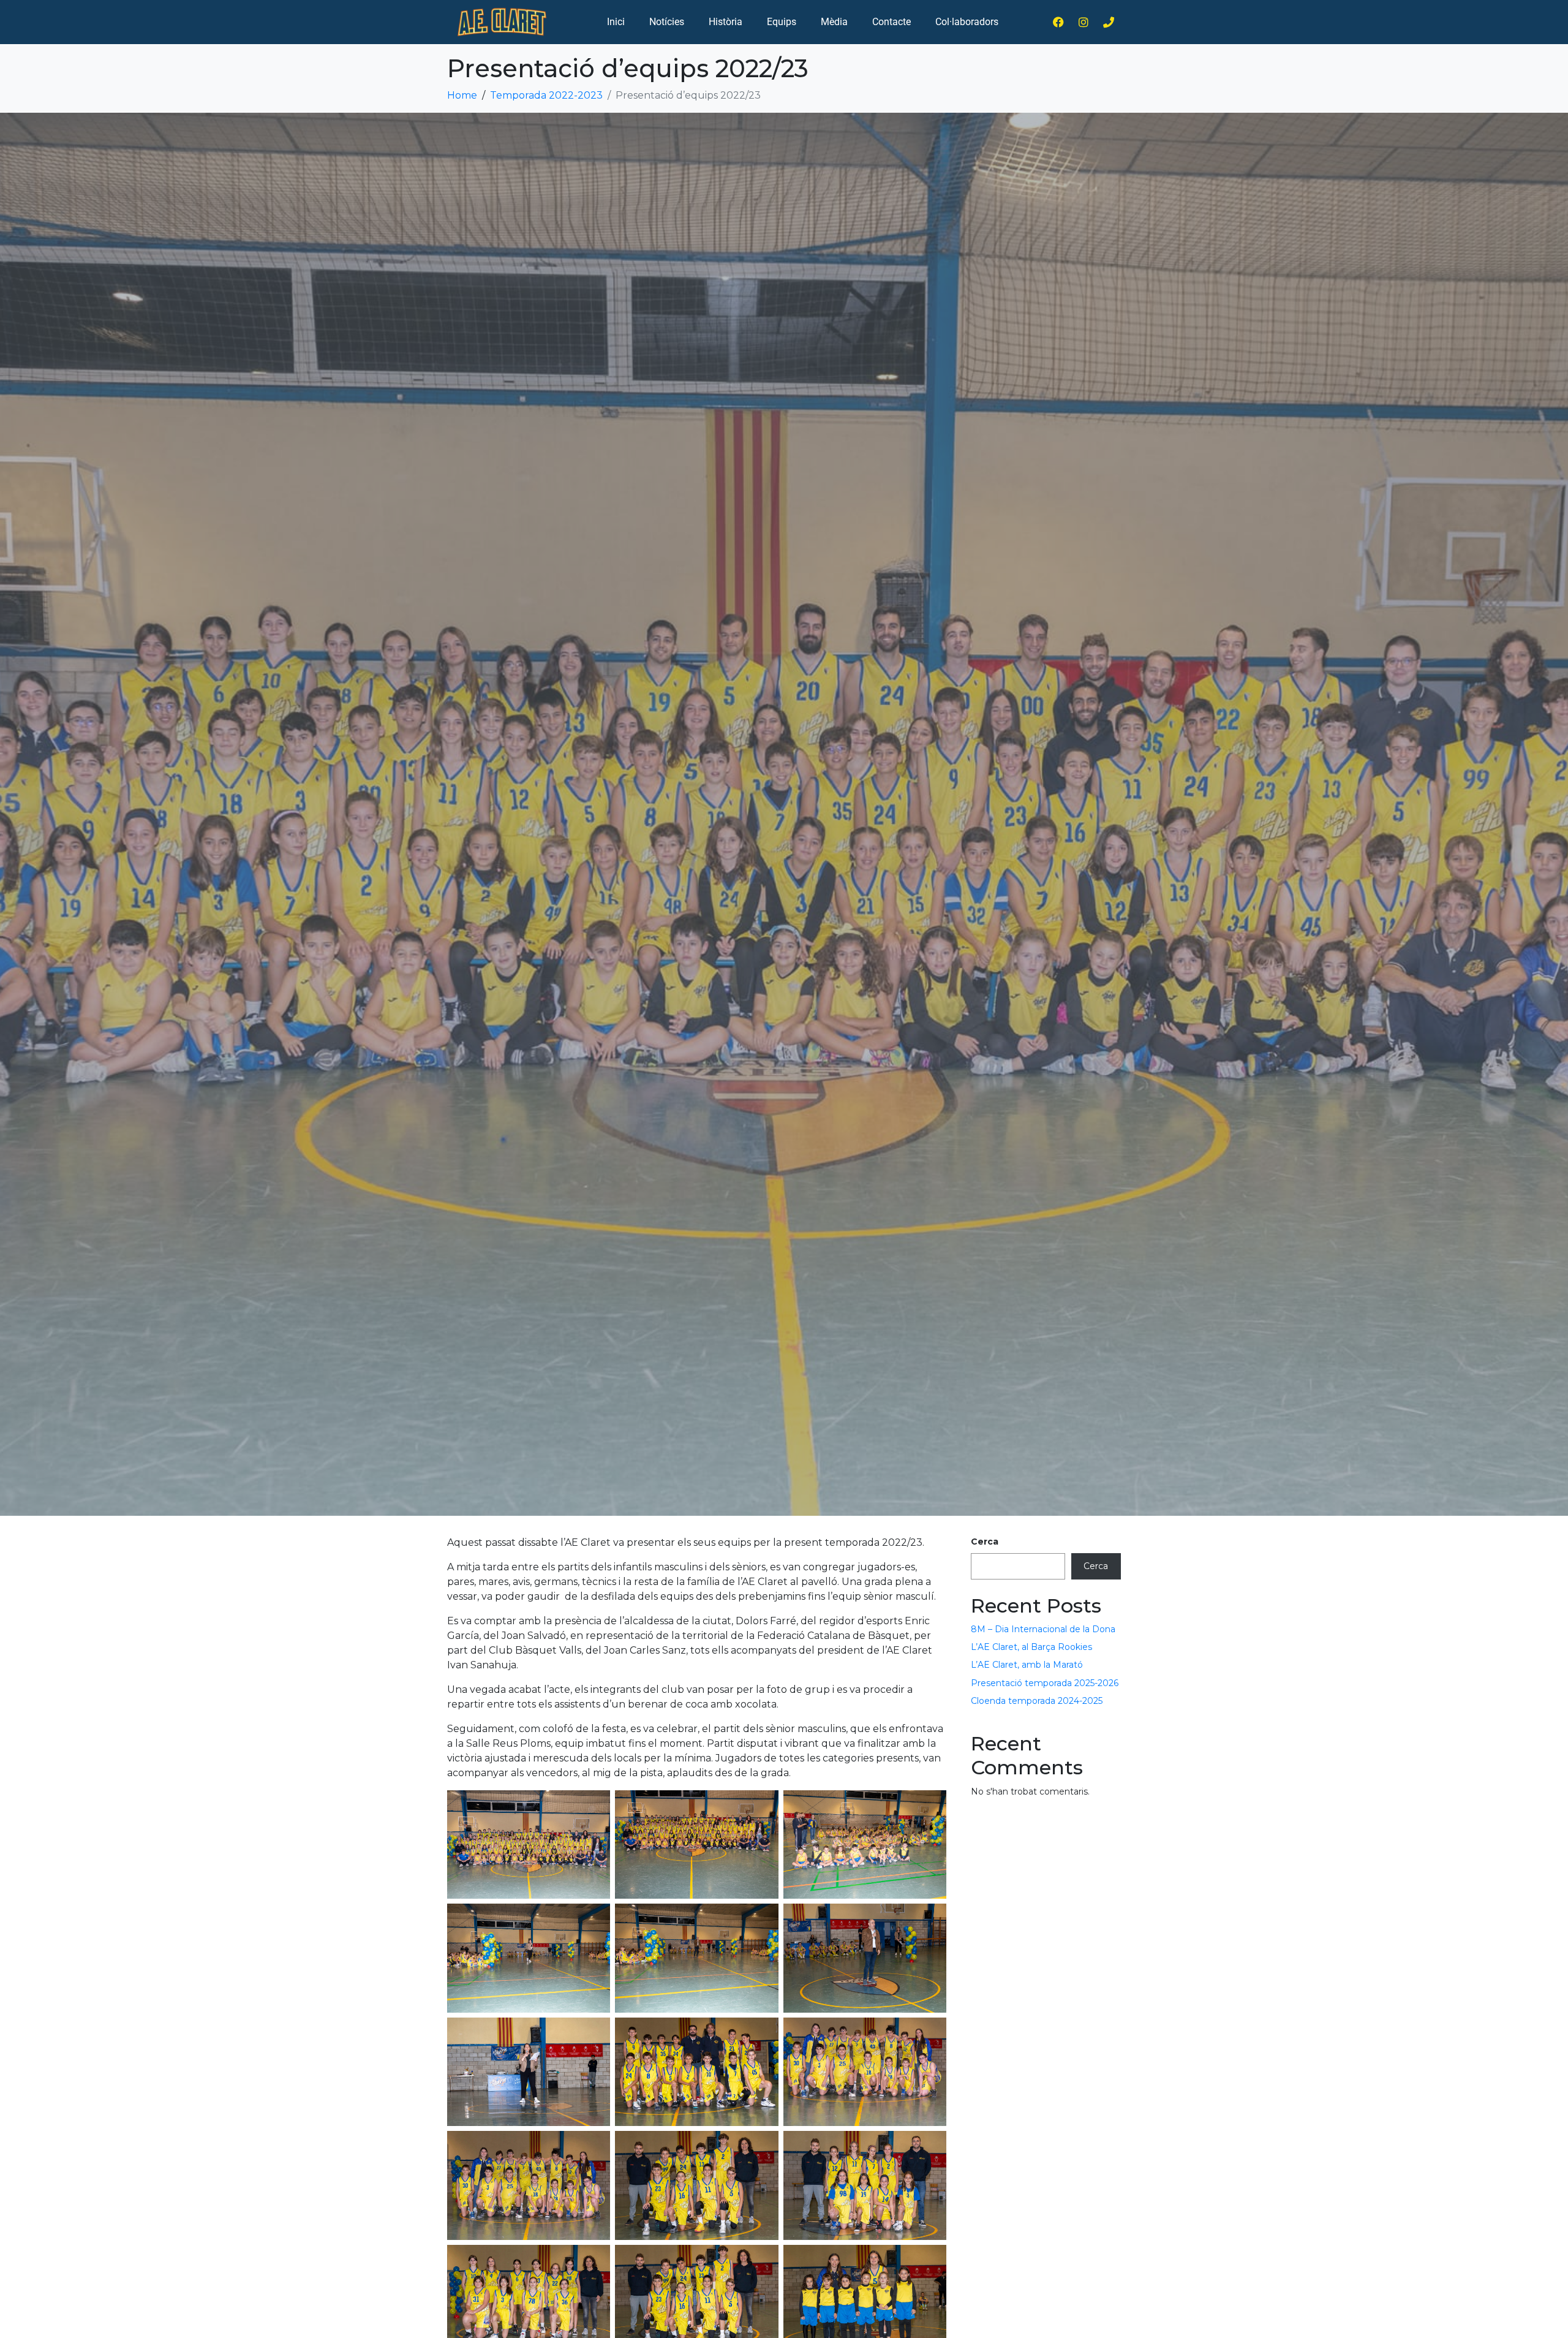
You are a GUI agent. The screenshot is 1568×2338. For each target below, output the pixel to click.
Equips (782, 22)
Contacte (891, 22)
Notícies (667, 22)
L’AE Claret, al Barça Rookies (1031, 1647)
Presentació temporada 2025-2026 (1045, 1683)
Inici (616, 22)
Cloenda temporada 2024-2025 (1037, 1701)
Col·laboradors (967, 22)
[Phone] (1109, 22)
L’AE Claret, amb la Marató (1027, 1665)
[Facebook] (1058, 22)
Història (726, 22)
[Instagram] (1084, 22)
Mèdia (834, 22)
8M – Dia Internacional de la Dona (1043, 1629)
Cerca (985, 1542)
